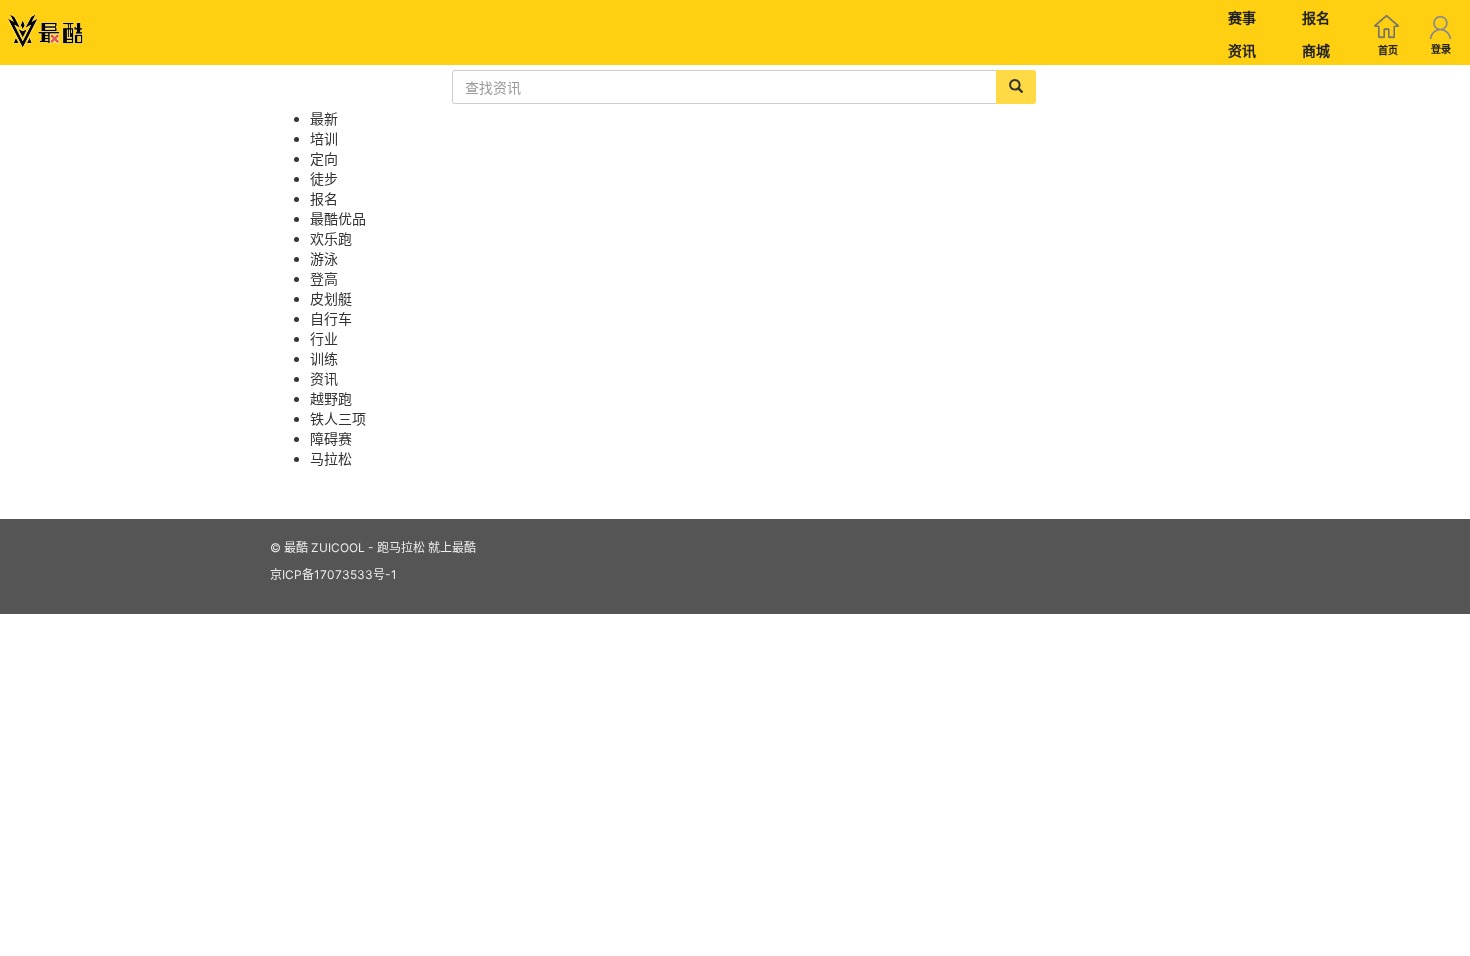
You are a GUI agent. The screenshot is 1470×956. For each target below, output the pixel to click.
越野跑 (331, 398)
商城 (1316, 50)
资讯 (1242, 50)
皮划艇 (331, 298)
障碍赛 (331, 438)
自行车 (331, 318)
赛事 (1242, 17)
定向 (324, 158)
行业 (324, 338)
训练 (324, 358)
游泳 (324, 258)
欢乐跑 (331, 238)
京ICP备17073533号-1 (333, 574)
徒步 (324, 178)
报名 (1316, 17)
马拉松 (331, 458)
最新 (324, 118)
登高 (324, 278)
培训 (324, 138)
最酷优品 (338, 218)
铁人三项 (338, 418)
